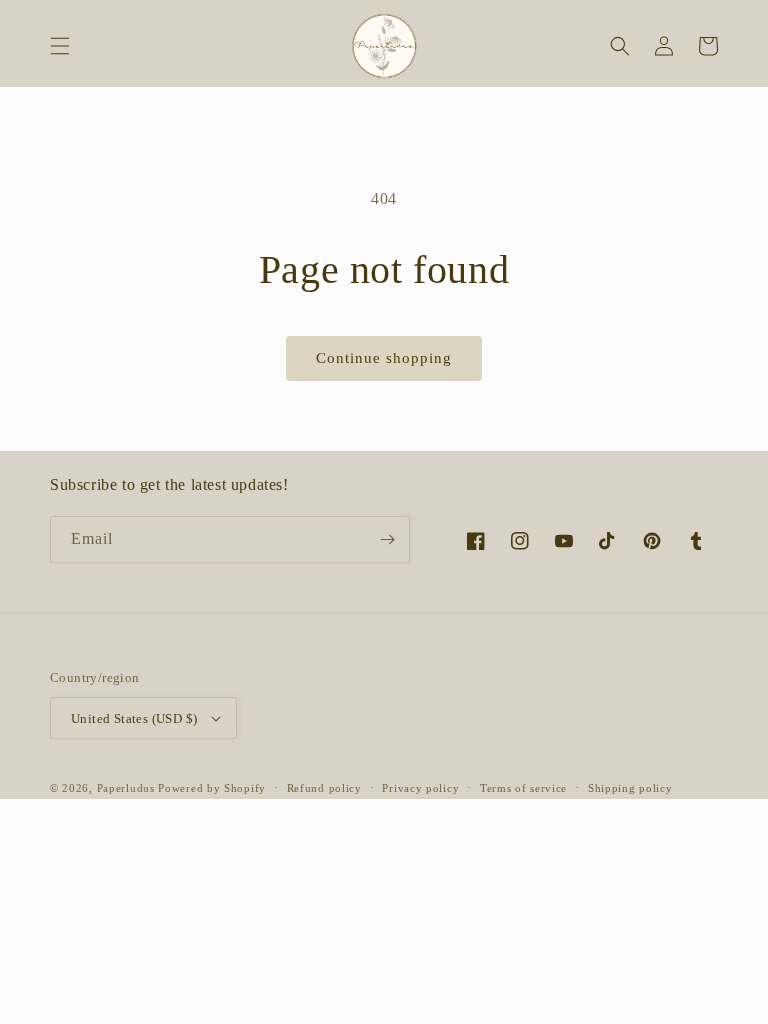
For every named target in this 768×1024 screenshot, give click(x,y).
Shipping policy (630, 788)
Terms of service (523, 788)
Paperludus (126, 788)
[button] (60, 46)
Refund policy (324, 788)
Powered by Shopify (212, 788)
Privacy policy (420, 788)
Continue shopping (384, 358)
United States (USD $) (134, 718)
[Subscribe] (387, 539)
